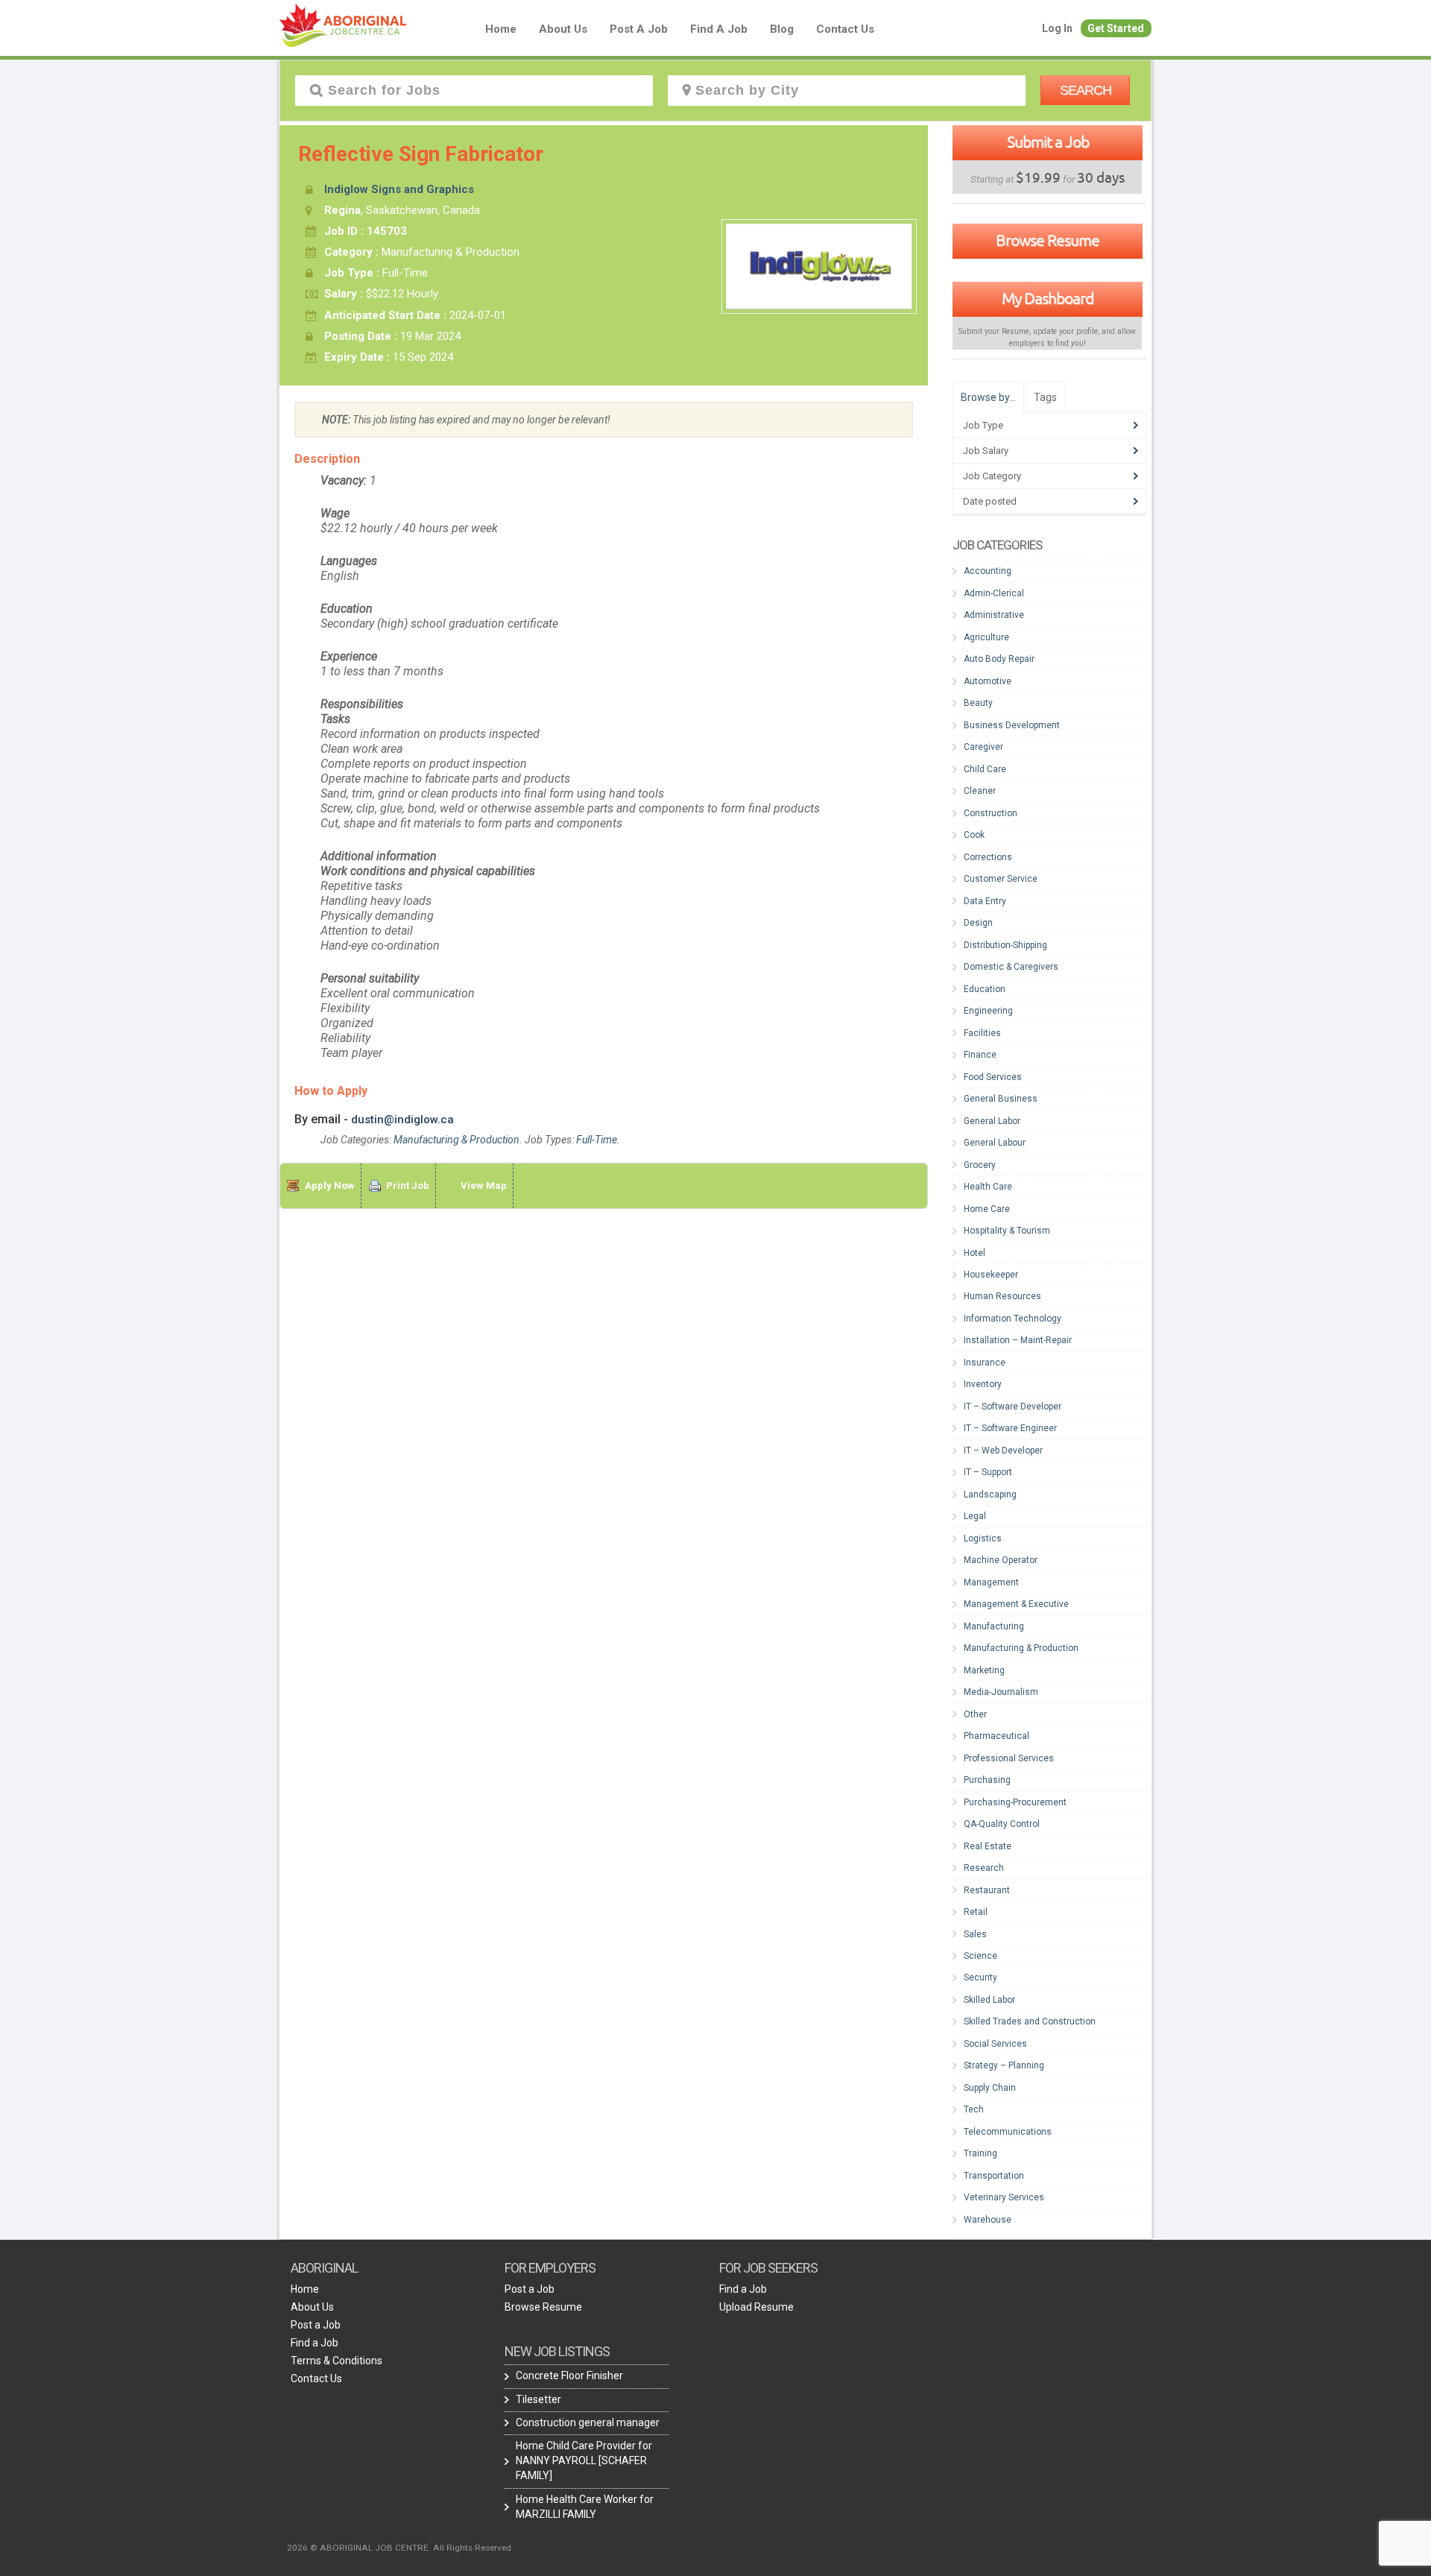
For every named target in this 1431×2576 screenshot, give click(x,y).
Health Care (988, 1187)
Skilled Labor (989, 2000)
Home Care (987, 1209)
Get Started (1116, 28)
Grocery (980, 1165)
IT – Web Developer (1003, 1450)
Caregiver (983, 747)
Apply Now (330, 1186)
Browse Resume (1048, 240)
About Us (563, 29)
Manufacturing (994, 1626)
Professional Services (1009, 1758)
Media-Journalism (1001, 1692)
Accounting (988, 571)
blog (782, 29)
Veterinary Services (1004, 2197)
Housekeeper (991, 1275)
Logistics (983, 1538)
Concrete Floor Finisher (569, 2375)
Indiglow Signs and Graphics (399, 189)
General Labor (992, 1121)
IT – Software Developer (1013, 1407)
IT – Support (988, 1472)
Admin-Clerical (994, 593)
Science (980, 1956)
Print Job (408, 1186)
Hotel (974, 1253)
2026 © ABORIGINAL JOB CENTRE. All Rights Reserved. (400, 2548)
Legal (975, 1516)
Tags (1045, 397)
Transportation (994, 2176)
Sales (975, 1934)
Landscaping (990, 1494)
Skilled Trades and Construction (1030, 2021)
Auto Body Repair (999, 659)
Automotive (988, 681)
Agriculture (986, 637)
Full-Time (597, 1140)
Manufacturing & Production (457, 1140)
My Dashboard (1048, 298)
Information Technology (1013, 1319)
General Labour (995, 1143)
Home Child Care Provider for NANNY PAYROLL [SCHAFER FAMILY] (584, 2460)
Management (991, 1582)
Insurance (985, 1363)
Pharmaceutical (996, 1736)
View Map (484, 1186)
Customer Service (1001, 879)
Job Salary (986, 451)
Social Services (995, 2044)
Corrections (988, 857)
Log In (1057, 28)
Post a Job (639, 29)
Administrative (994, 615)
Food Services (993, 1077)
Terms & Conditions (337, 2361)
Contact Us (845, 29)
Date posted (990, 501)
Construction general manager (588, 2422)
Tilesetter (538, 2399)
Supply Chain (990, 2088)
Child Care (985, 769)
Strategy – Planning (1004, 2065)
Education (985, 989)
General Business (1001, 1099)
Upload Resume (756, 2307)
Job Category (992, 476)
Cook (974, 835)
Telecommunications (1008, 2132)
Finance (980, 1055)
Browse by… (988, 397)
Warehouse (988, 2220)
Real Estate (988, 1846)
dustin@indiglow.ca (402, 1120)
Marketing (984, 1670)
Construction (991, 813)
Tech (974, 2109)
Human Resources (1002, 1296)
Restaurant (987, 1890)
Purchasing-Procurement (1015, 1802)
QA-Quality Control (1002, 1824)
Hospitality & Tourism (1007, 1231)
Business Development (1012, 725)
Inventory (983, 1384)
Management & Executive (1016, 1604)
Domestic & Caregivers (1011, 967)
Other (975, 1714)
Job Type (983, 425)
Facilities (982, 1033)
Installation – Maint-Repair (1018, 1340)
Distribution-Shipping (1005, 945)
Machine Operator (1001, 1560)
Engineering (988, 1011)
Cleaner (980, 791)
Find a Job (719, 29)
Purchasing (987, 1780)
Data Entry (985, 901)
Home (501, 29)
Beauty (978, 703)
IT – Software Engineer (1010, 1428)
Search (1086, 90)
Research (984, 1868)
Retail (976, 1912)
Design (978, 923)
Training (980, 2153)
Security (980, 1977)
